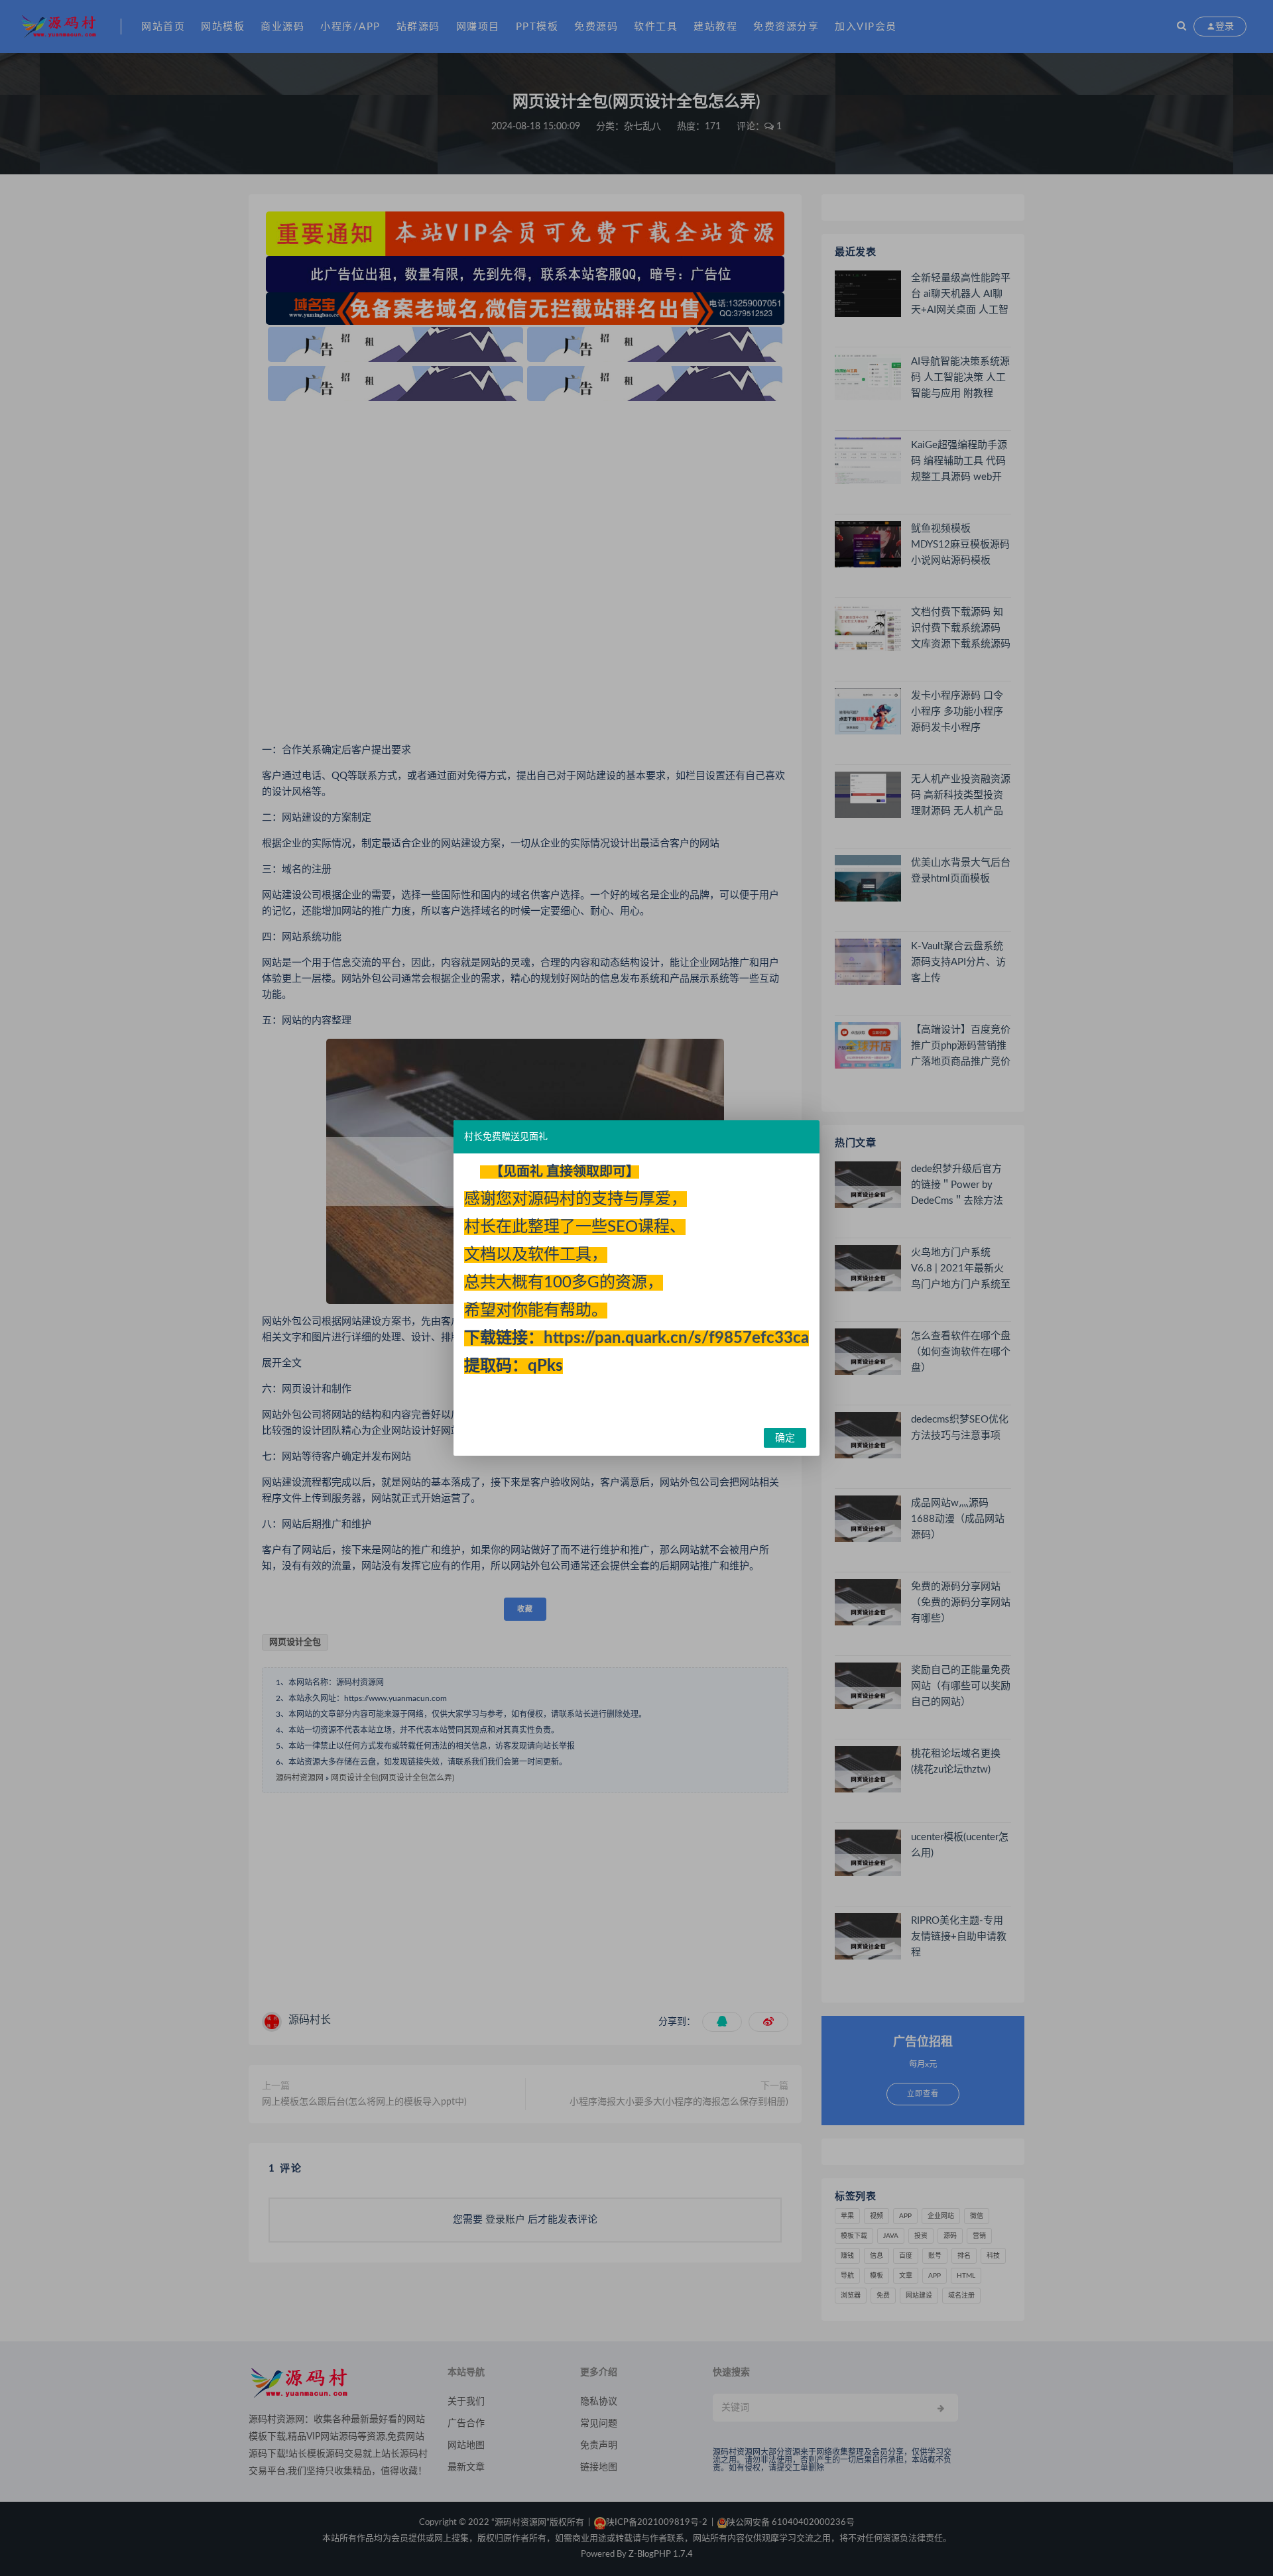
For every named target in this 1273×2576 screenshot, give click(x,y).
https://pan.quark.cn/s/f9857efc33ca (676, 1338)
